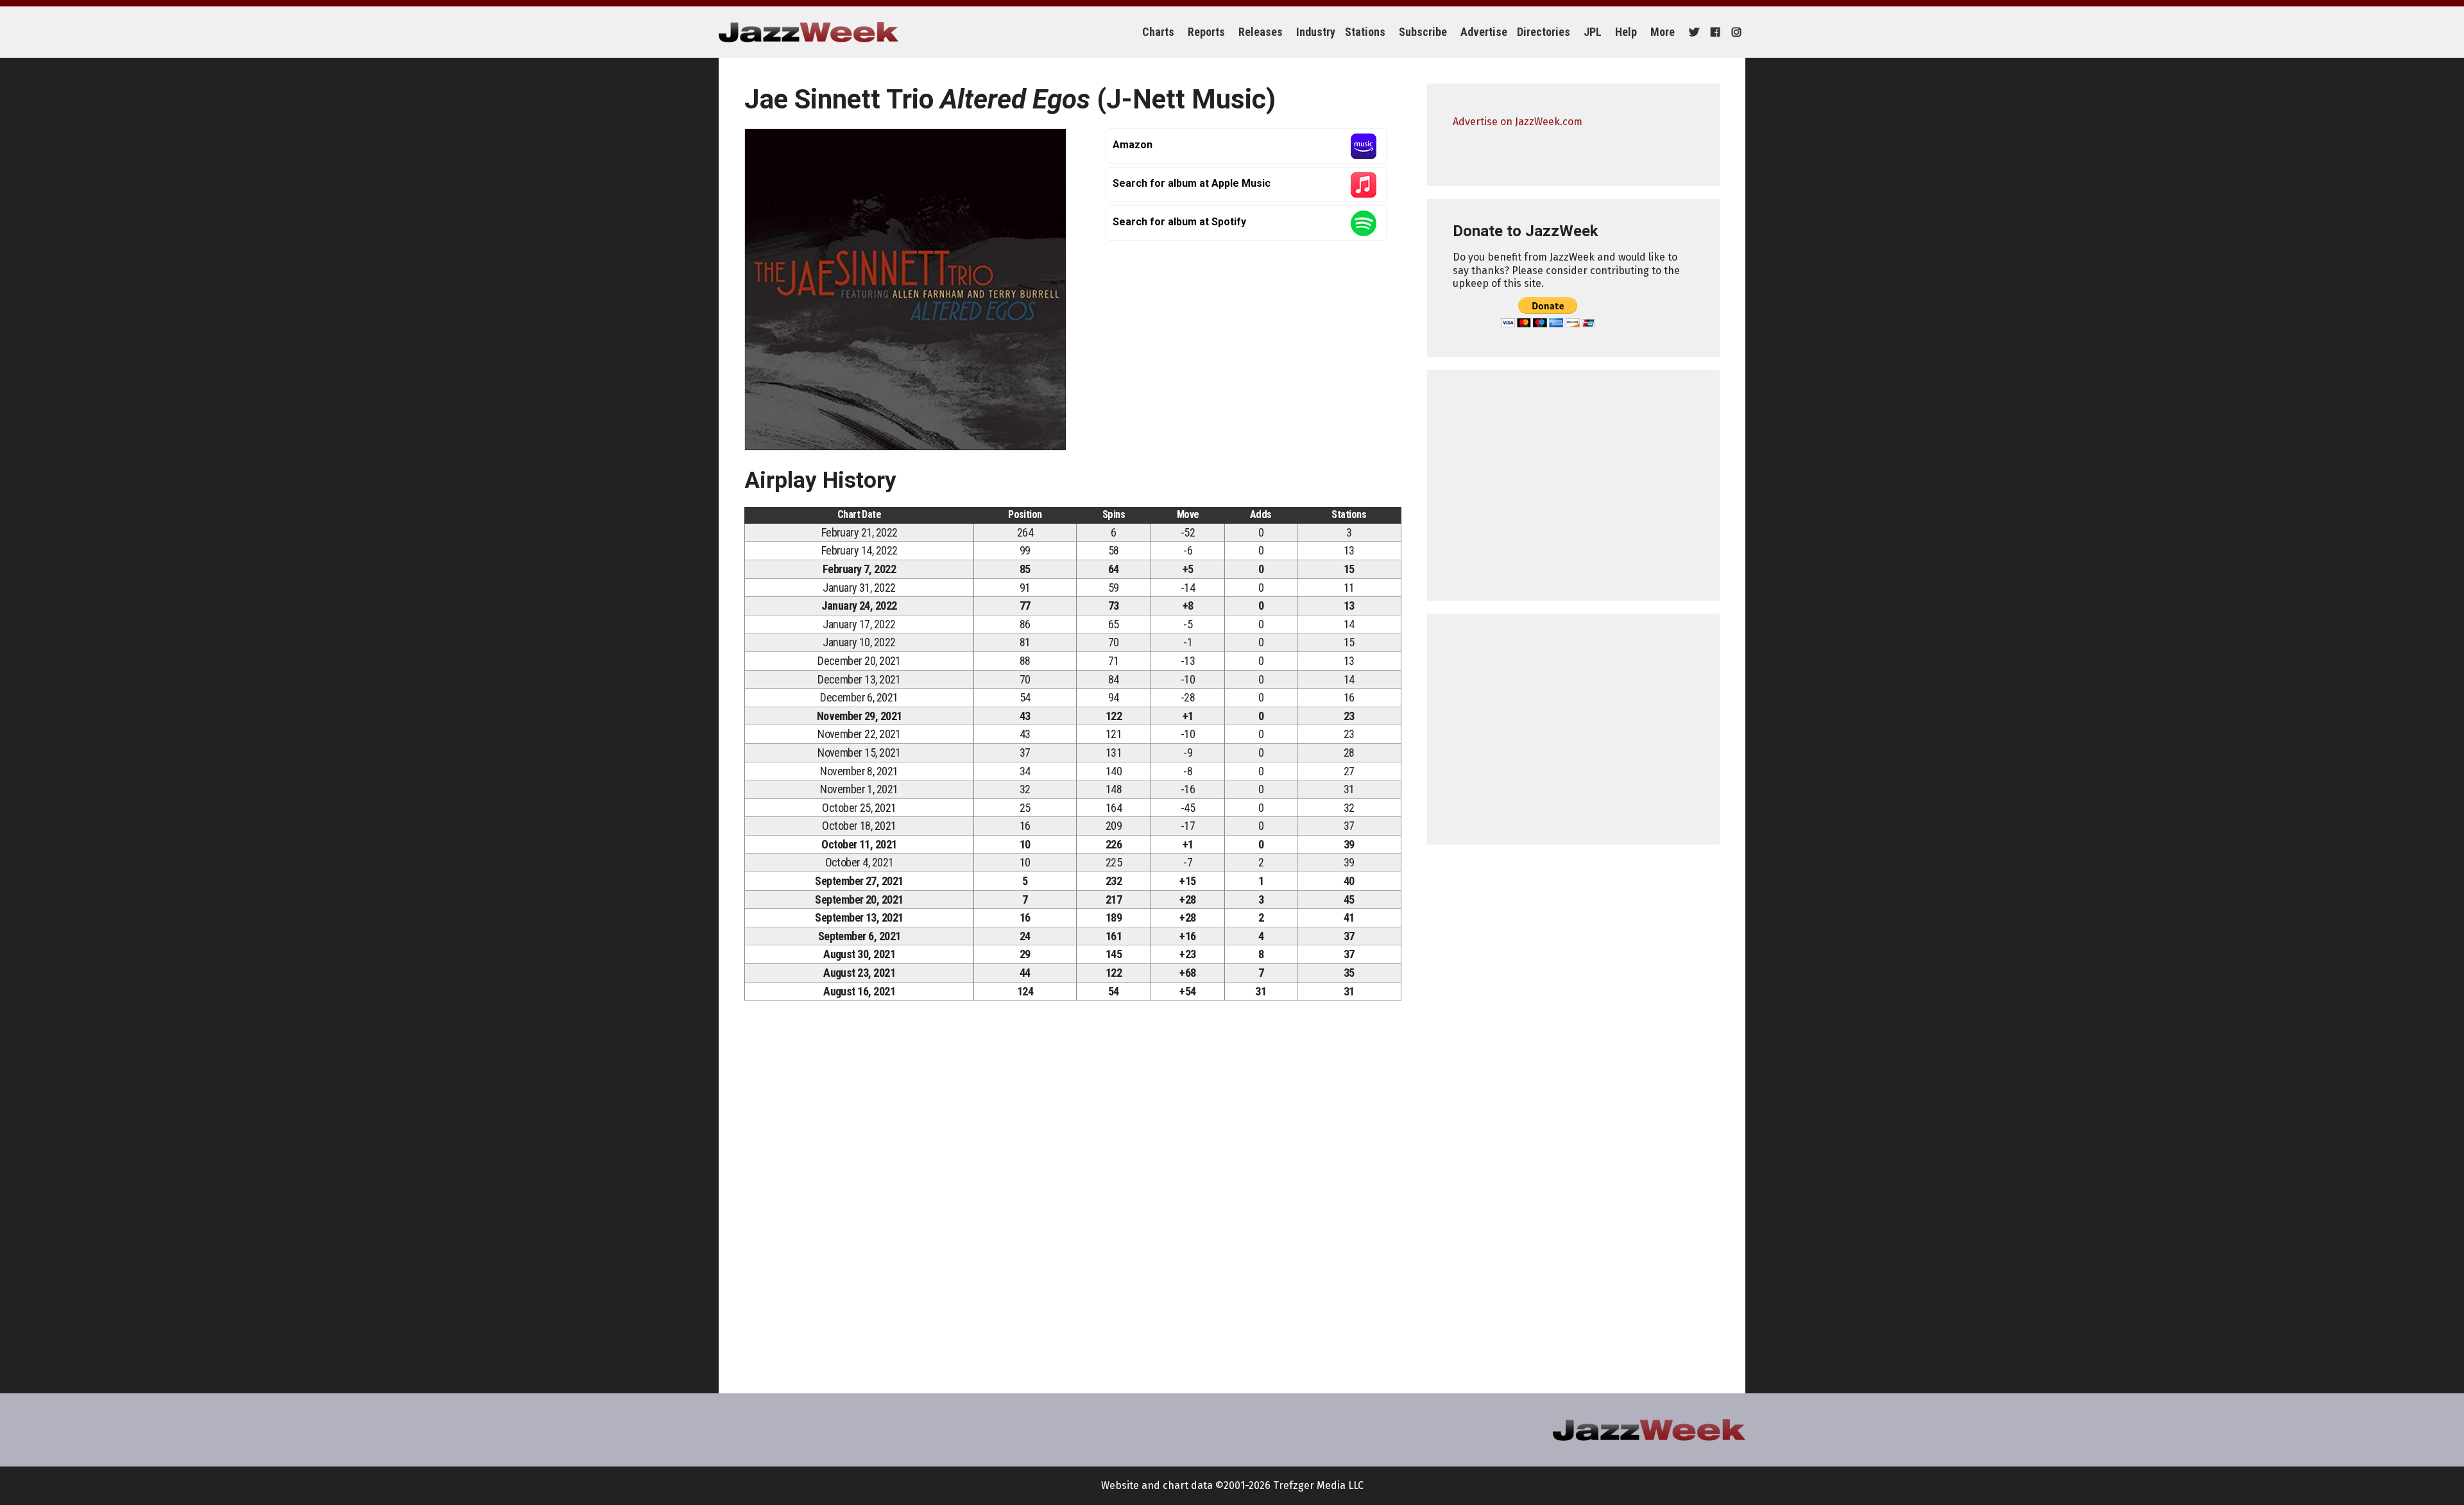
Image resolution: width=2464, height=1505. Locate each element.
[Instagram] (1735, 32)
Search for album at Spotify (1179, 222)
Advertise (1484, 32)
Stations (1365, 32)
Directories (1544, 32)
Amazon (1133, 145)
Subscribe (1423, 32)
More (1663, 32)
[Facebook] (1714, 32)
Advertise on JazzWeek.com (1518, 122)
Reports (1206, 32)
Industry (1316, 32)
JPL (1593, 32)
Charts (1158, 32)
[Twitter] (1692, 32)
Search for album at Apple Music (1192, 183)
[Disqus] (1073, 1190)
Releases (1261, 32)
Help (1626, 32)
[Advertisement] (1573, 485)
